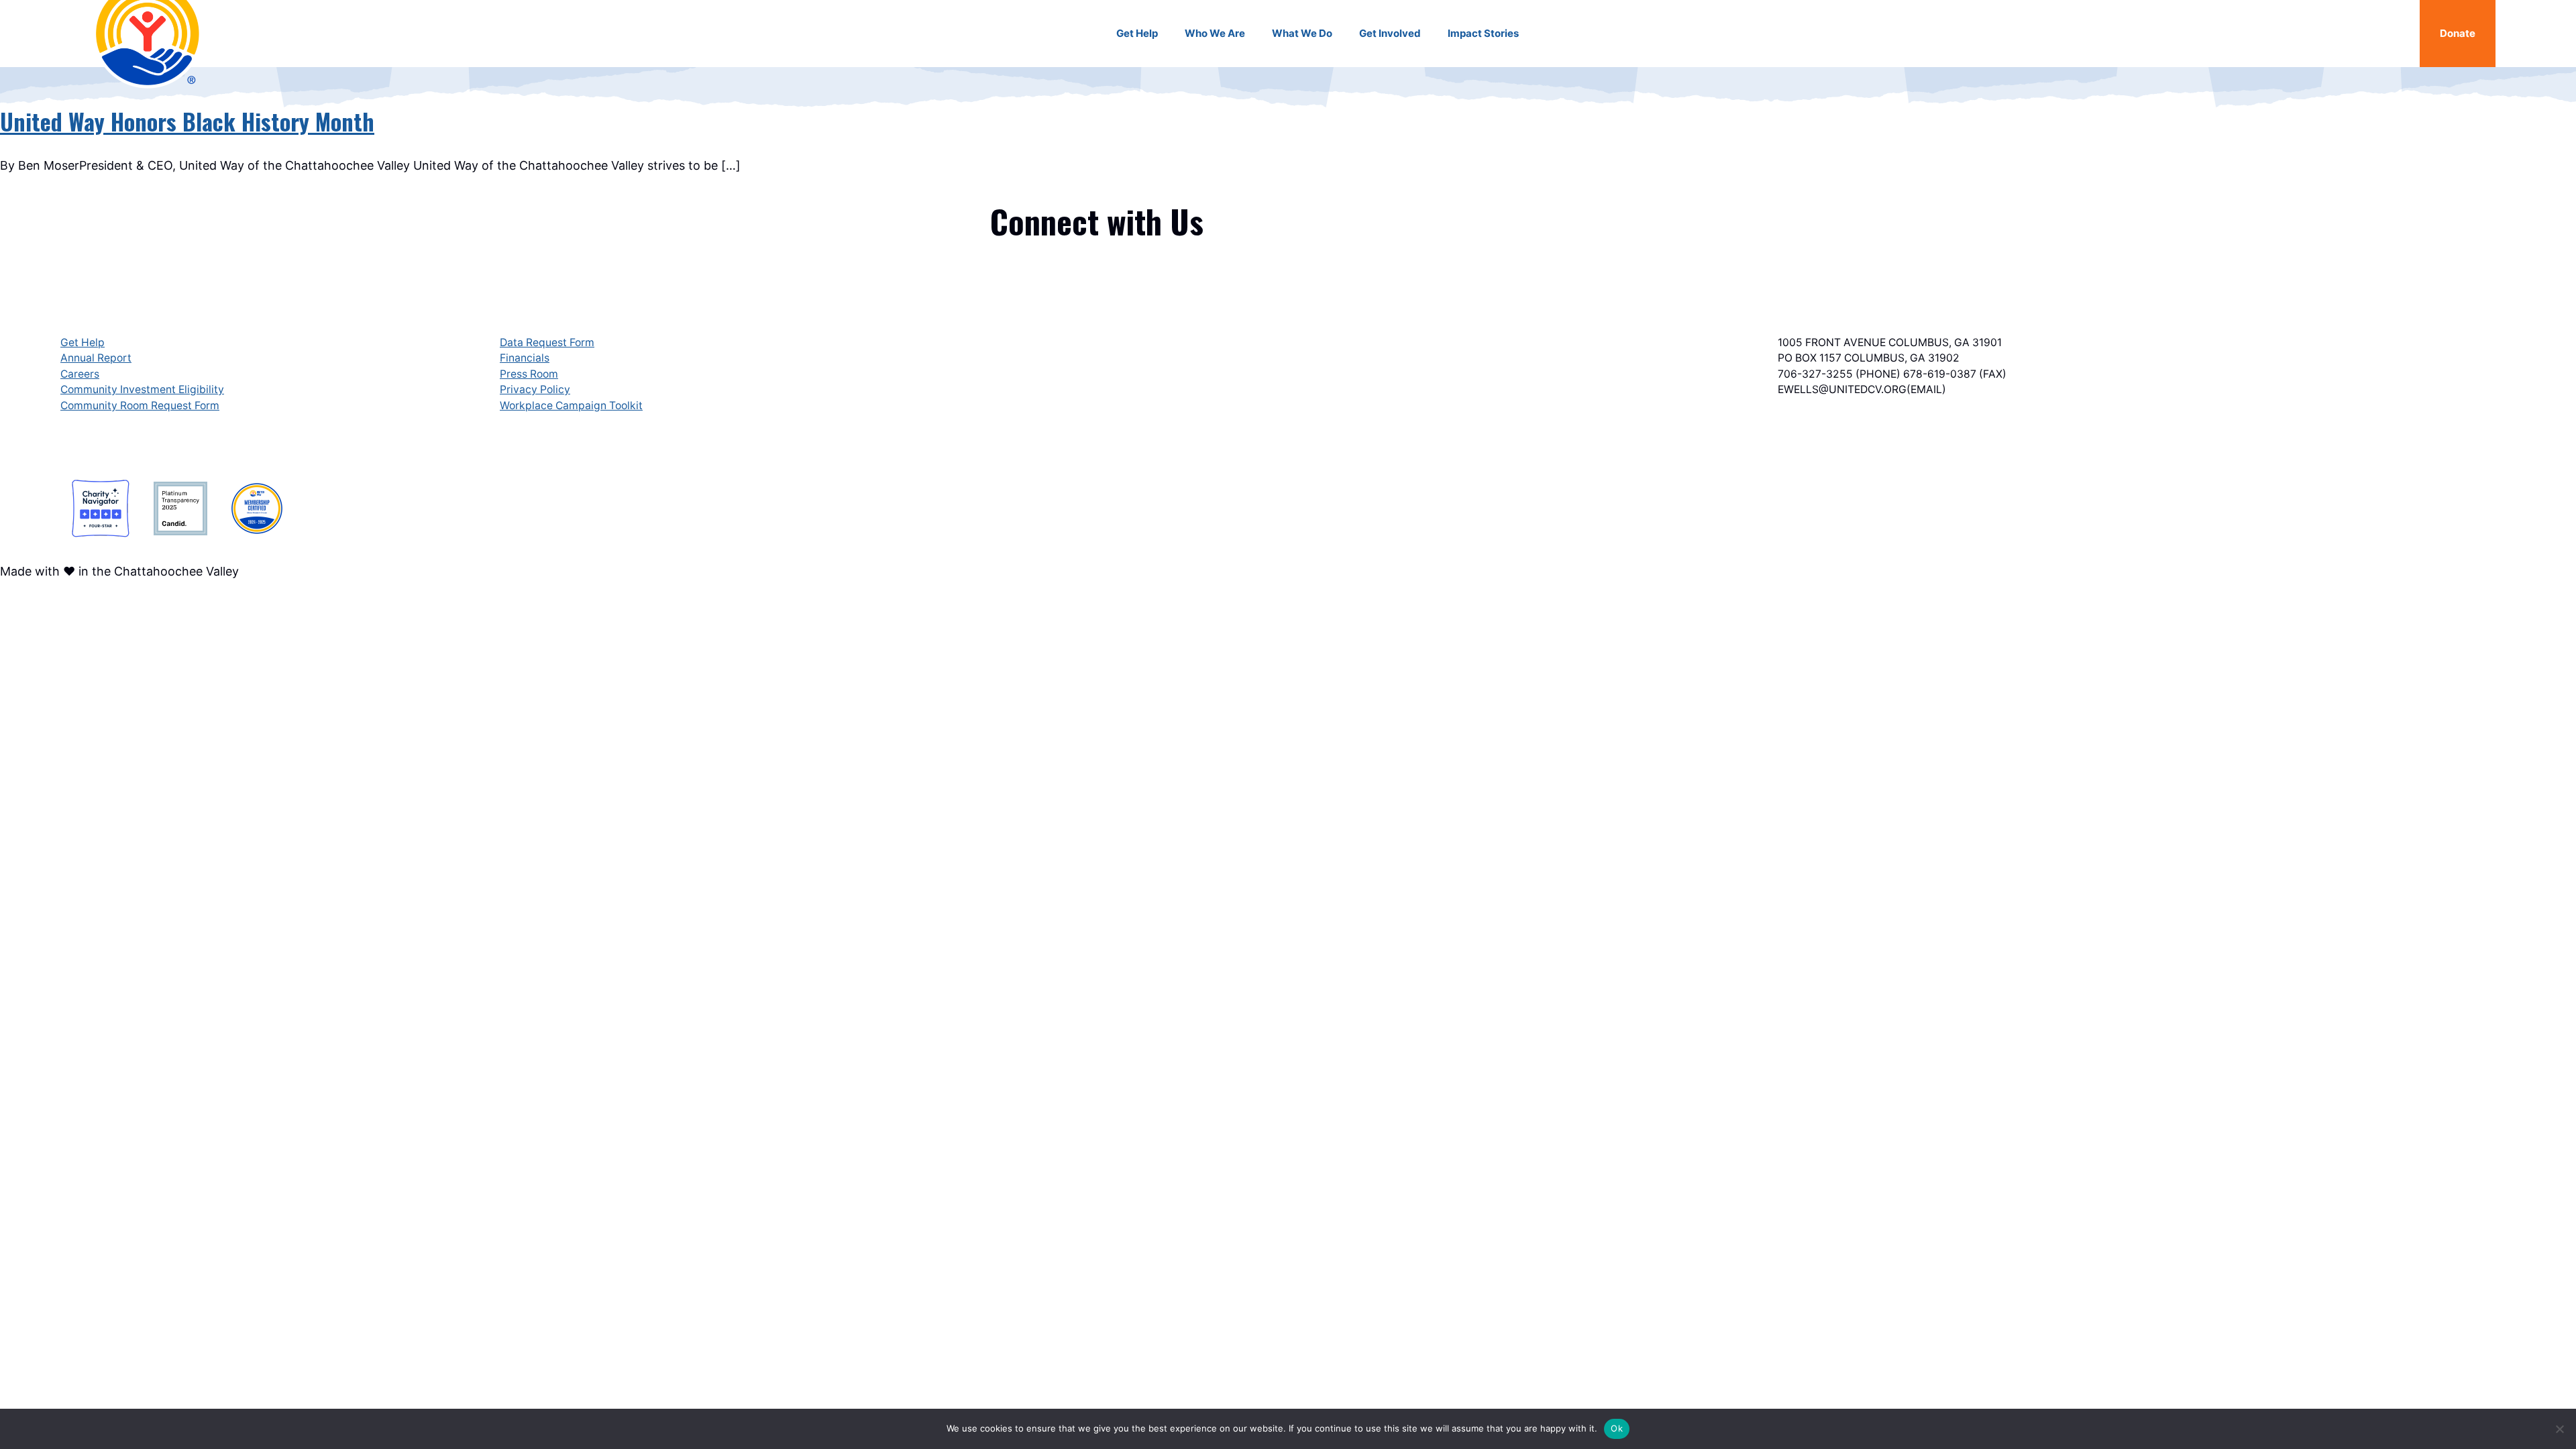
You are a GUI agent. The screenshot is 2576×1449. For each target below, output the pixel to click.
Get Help (83, 342)
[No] (2559, 1429)
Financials (525, 358)
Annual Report (96, 358)
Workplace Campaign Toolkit (571, 406)
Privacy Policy (535, 389)
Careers (80, 374)
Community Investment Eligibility (142, 389)
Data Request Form (547, 342)
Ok (1617, 1428)
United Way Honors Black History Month (187, 121)
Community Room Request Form (140, 406)
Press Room (529, 374)
